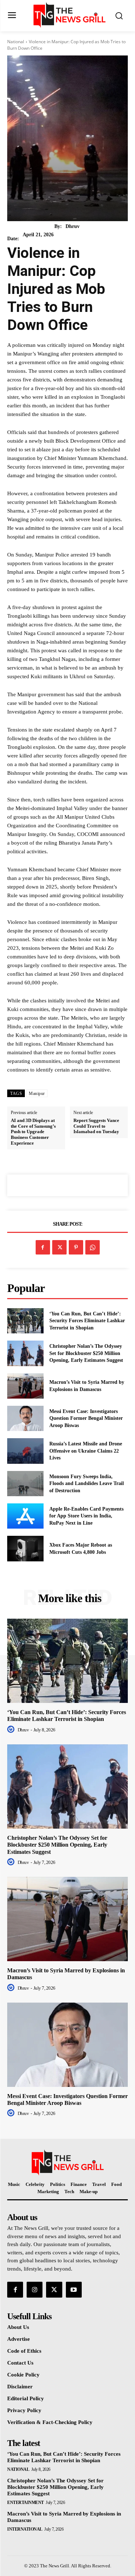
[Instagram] (35, 2290)
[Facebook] (43, 1247)
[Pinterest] (76, 1247)
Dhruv (73, 226)
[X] (59, 1247)
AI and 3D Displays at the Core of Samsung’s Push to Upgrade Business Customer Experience (33, 1132)
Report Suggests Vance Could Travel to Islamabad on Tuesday (96, 1126)
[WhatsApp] (93, 1247)
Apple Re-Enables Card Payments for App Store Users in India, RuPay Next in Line (86, 1516)
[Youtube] (74, 2290)
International (25, 2529)
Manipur (37, 1094)
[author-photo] (12, 1730)
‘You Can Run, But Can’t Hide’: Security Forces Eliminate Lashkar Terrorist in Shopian (87, 1321)
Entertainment (26, 2503)
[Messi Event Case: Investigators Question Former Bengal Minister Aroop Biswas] (25, 1418)
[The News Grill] (69, 15)
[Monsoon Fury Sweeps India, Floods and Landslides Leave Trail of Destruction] (25, 1484)
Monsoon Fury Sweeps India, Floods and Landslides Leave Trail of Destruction (87, 1484)
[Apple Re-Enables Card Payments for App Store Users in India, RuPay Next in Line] (25, 1516)
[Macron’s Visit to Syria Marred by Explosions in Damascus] (25, 1386)
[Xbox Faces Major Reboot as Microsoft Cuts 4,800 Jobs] (25, 1548)
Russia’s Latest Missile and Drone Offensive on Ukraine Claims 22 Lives (86, 1451)
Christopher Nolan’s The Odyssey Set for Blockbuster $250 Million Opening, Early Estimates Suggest (86, 1353)
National (16, 42)
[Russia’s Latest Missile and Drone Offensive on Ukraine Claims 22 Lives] (25, 1451)
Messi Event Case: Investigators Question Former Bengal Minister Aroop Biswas (86, 1418)
